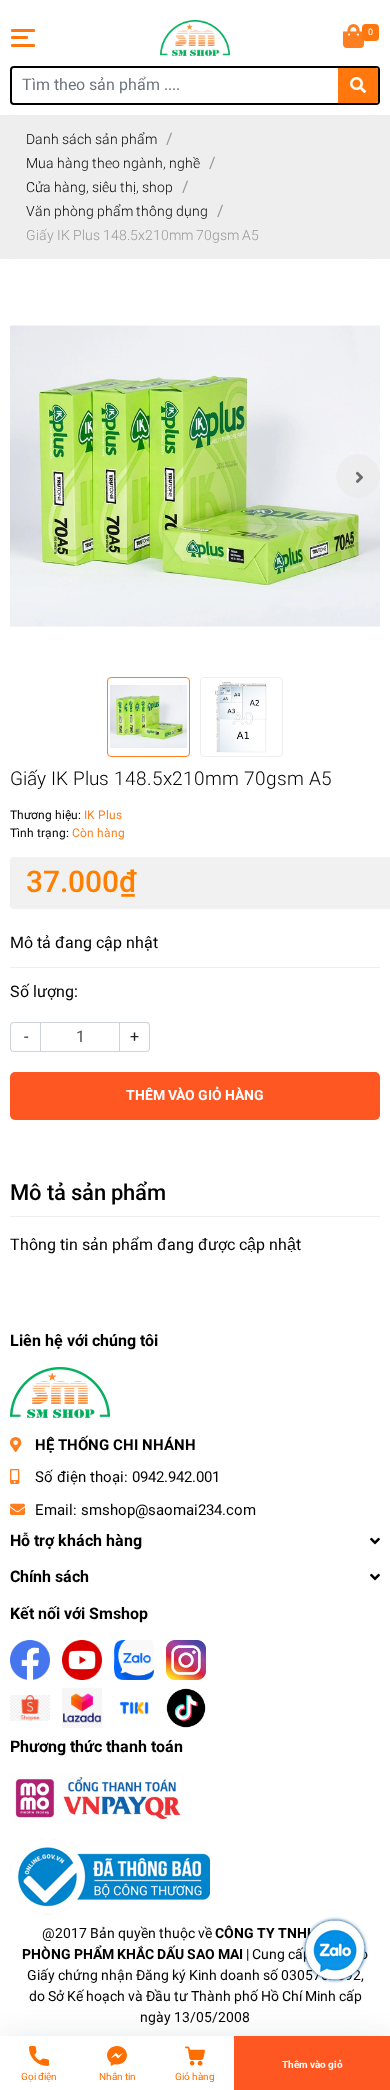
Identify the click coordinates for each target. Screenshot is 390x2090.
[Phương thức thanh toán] (97, 1797)
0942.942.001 (176, 1477)
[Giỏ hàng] (355, 38)
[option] (195, 476)
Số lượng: (44, 991)
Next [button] (358, 476)
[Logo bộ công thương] (110, 1876)
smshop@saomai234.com (168, 1510)
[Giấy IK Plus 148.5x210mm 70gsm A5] (195, 476)
